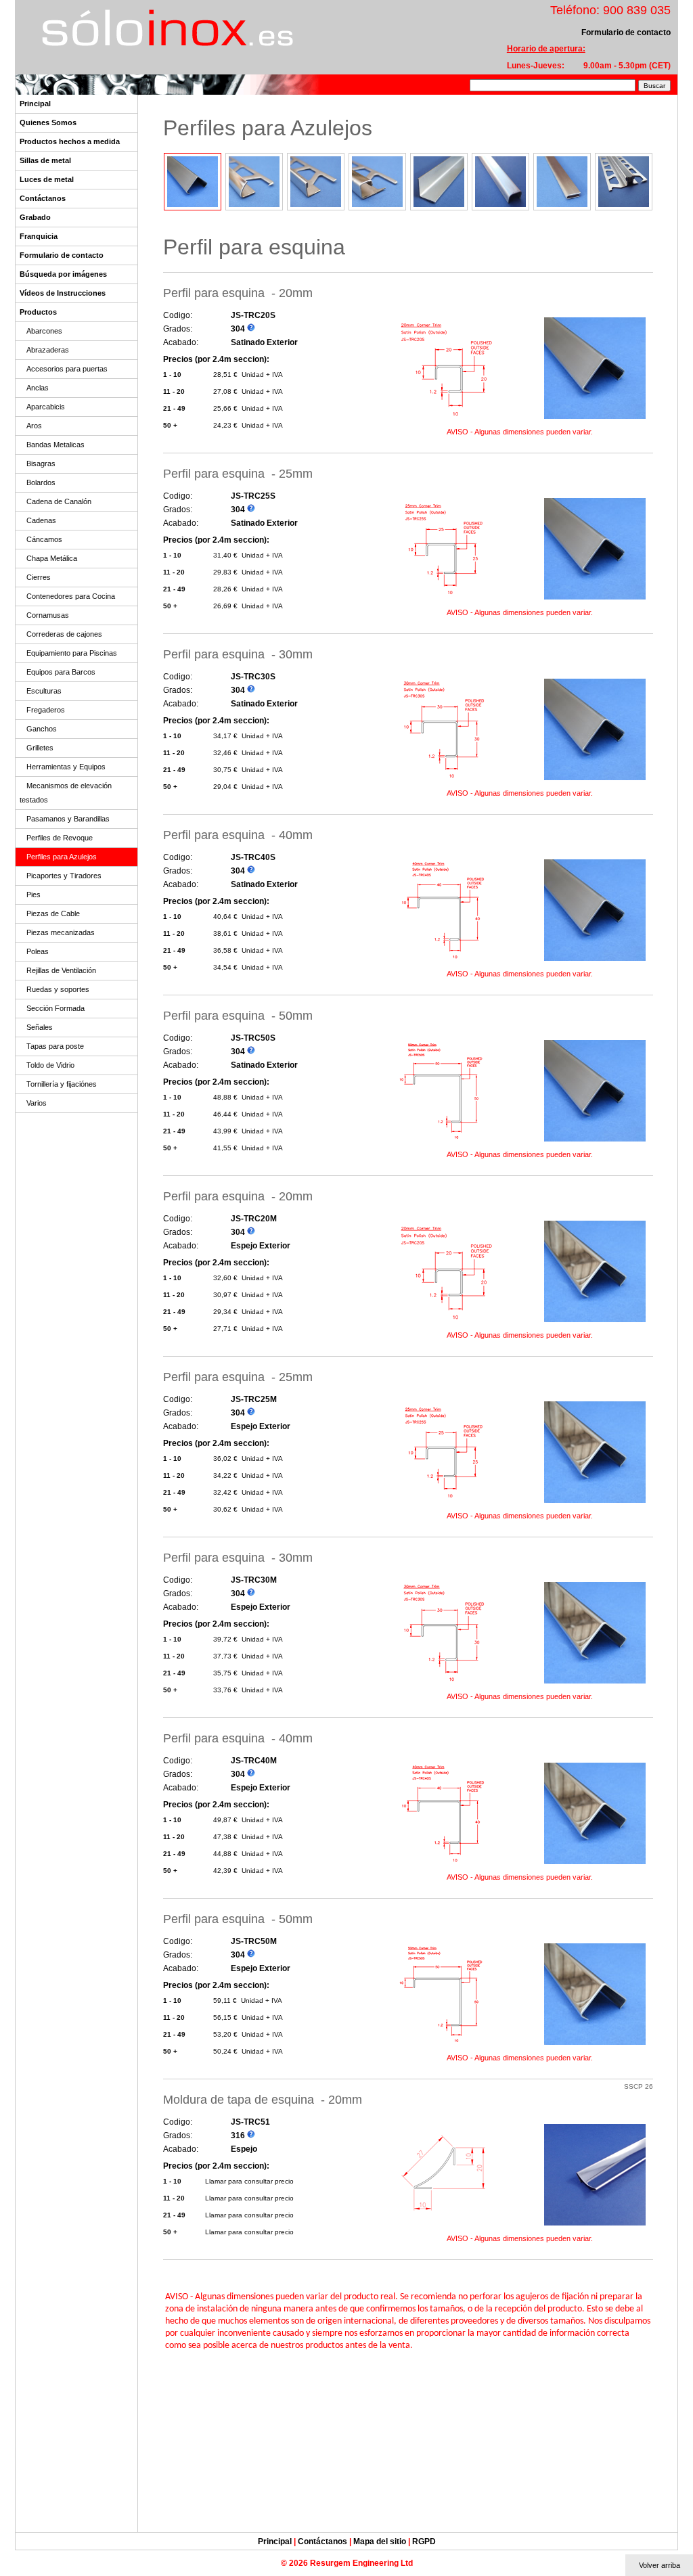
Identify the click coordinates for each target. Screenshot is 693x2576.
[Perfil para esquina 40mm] (445, 961)
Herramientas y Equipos (66, 767)
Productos (38, 312)
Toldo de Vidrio (50, 1065)
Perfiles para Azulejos (62, 857)
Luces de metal (47, 179)
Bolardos (41, 482)
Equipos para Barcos (61, 672)
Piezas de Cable (53, 913)
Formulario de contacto (62, 255)
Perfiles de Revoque (60, 838)
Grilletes (40, 748)
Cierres (39, 577)
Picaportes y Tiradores (64, 876)
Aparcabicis (46, 407)
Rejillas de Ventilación (61, 970)
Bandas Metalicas (55, 445)
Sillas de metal (45, 160)
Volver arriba (660, 2565)
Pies (33, 895)
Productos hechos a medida (70, 141)
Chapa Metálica (52, 558)
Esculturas (44, 691)
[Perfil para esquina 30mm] (445, 780)
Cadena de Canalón (59, 501)
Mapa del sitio (380, 2541)
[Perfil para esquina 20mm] (445, 419)
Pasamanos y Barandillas (68, 819)
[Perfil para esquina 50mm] (445, 1141)
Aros (34, 426)
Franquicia (39, 236)
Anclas (38, 388)
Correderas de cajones (64, 634)
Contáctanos (43, 198)
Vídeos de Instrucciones (63, 293)
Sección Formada (55, 1008)
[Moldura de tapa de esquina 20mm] (445, 2225)
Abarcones (44, 331)
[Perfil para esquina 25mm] (445, 599)
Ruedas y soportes (58, 989)
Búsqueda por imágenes (63, 274)
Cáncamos (44, 539)
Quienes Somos (48, 122)
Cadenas (41, 520)
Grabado (35, 217)
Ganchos (42, 729)
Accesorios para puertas (67, 369)
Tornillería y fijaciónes (62, 1084)
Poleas (38, 951)
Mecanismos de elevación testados (66, 793)
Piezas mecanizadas (61, 932)
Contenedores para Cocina (71, 596)
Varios (37, 1103)
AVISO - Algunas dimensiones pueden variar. (520, 432)
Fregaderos (46, 710)
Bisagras (41, 464)
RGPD (424, 2541)
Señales (40, 1027)
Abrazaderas (48, 350)
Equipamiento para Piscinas (72, 653)
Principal (35, 104)
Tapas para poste (55, 1046)
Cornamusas (48, 615)
